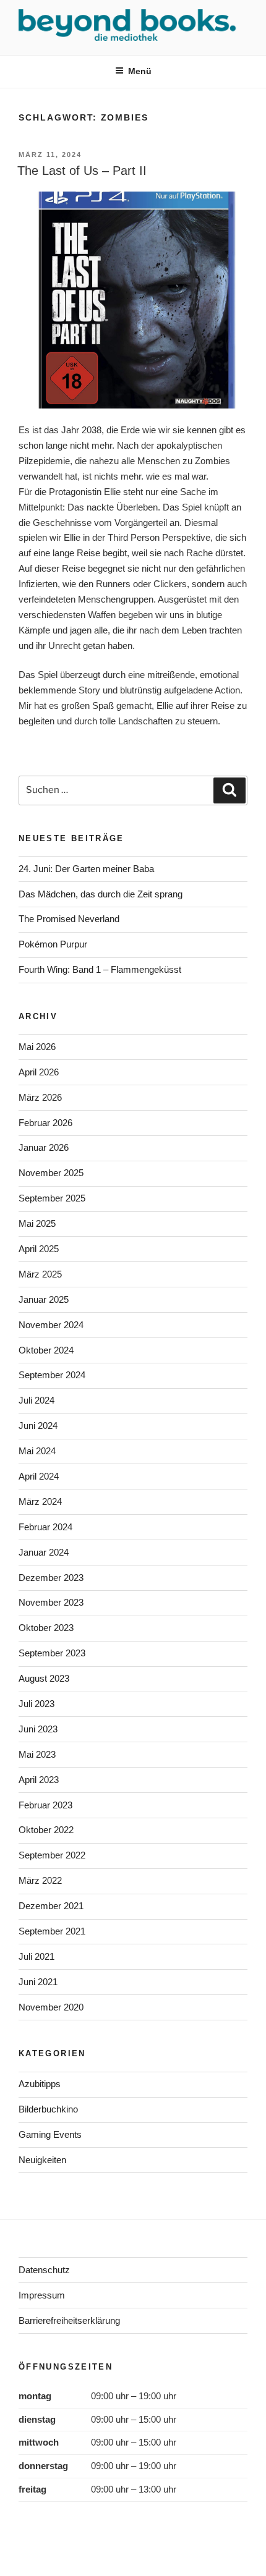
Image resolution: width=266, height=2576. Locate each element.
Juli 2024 (36, 1400)
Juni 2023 (38, 1729)
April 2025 (39, 1249)
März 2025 (40, 1274)
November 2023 (51, 1602)
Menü (140, 71)
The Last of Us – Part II (82, 171)
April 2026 (39, 1072)
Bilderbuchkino (48, 2109)
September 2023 (52, 1653)
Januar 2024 (44, 1552)
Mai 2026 (37, 1047)
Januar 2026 (44, 1147)
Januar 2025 (44, 1299)
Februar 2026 (45, 1123)
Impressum (42, 2295)
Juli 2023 (36, 1704)
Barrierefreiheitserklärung (69, 2320)
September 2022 (52, 1855)
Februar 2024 (45, 1527)
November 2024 (51, 1325)
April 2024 (39, 1476)
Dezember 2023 (51, 1578)
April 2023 (39, 1780)
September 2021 (52, 1931)
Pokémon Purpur (53, 944)
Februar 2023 (45, 1805)
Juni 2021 (38, 1982)
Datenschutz (44, 2270)
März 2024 (40, 1502)
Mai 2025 (37, 1223)
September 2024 (52, 1375)
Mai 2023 (37, 1754)
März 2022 (40, 1880)
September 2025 (52, 1198)
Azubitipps (40, 2084)
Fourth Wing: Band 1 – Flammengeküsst (100, 969)
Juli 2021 (36, 1956)
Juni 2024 (38, 1426)
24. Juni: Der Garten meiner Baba (86, 869)
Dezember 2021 (51, 1906)
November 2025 (51, 1173)
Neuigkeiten (42, 2160)
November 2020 (51, 2007)
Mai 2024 (37, 1451)
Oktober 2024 (46, 1350)
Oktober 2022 (46, 1830)
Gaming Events (50, 2134)
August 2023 (44, 1678)
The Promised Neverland (69, 919)
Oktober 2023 (46, 1628)
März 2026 (40, 1097)
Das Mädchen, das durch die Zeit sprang (101, 894)
